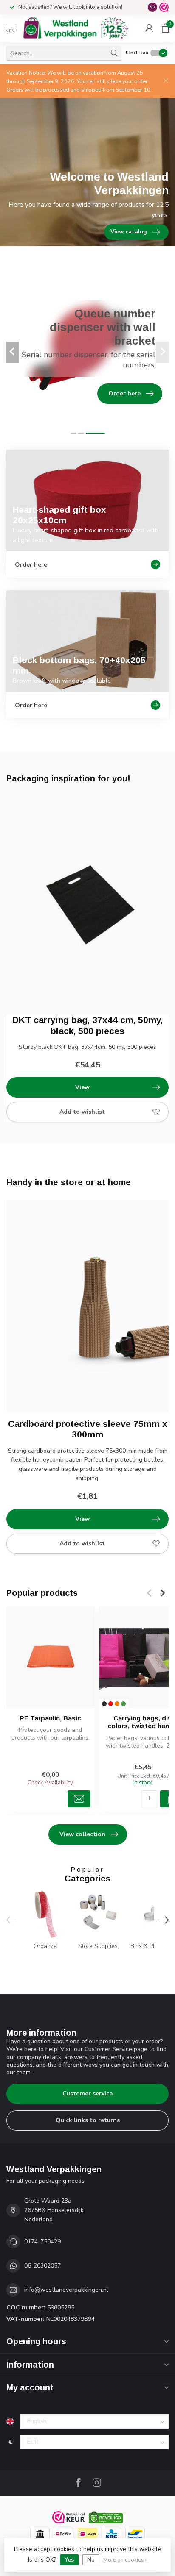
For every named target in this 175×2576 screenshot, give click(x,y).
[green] (123, 1704)
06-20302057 (42, 2266)
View (82, 1087)
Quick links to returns (88, 2120)
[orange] (117, 1704)
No (91, 2560)
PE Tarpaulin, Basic (50, 1718)
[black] (104, 1704)
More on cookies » (125, 2560)
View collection (82, 1834)
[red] (111, 1704)
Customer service (87, 2094)
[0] (165, 28)
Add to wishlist (82, 1112)
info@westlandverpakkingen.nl (66, 2290)
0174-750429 (42, 2241)
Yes (69, 2560)
